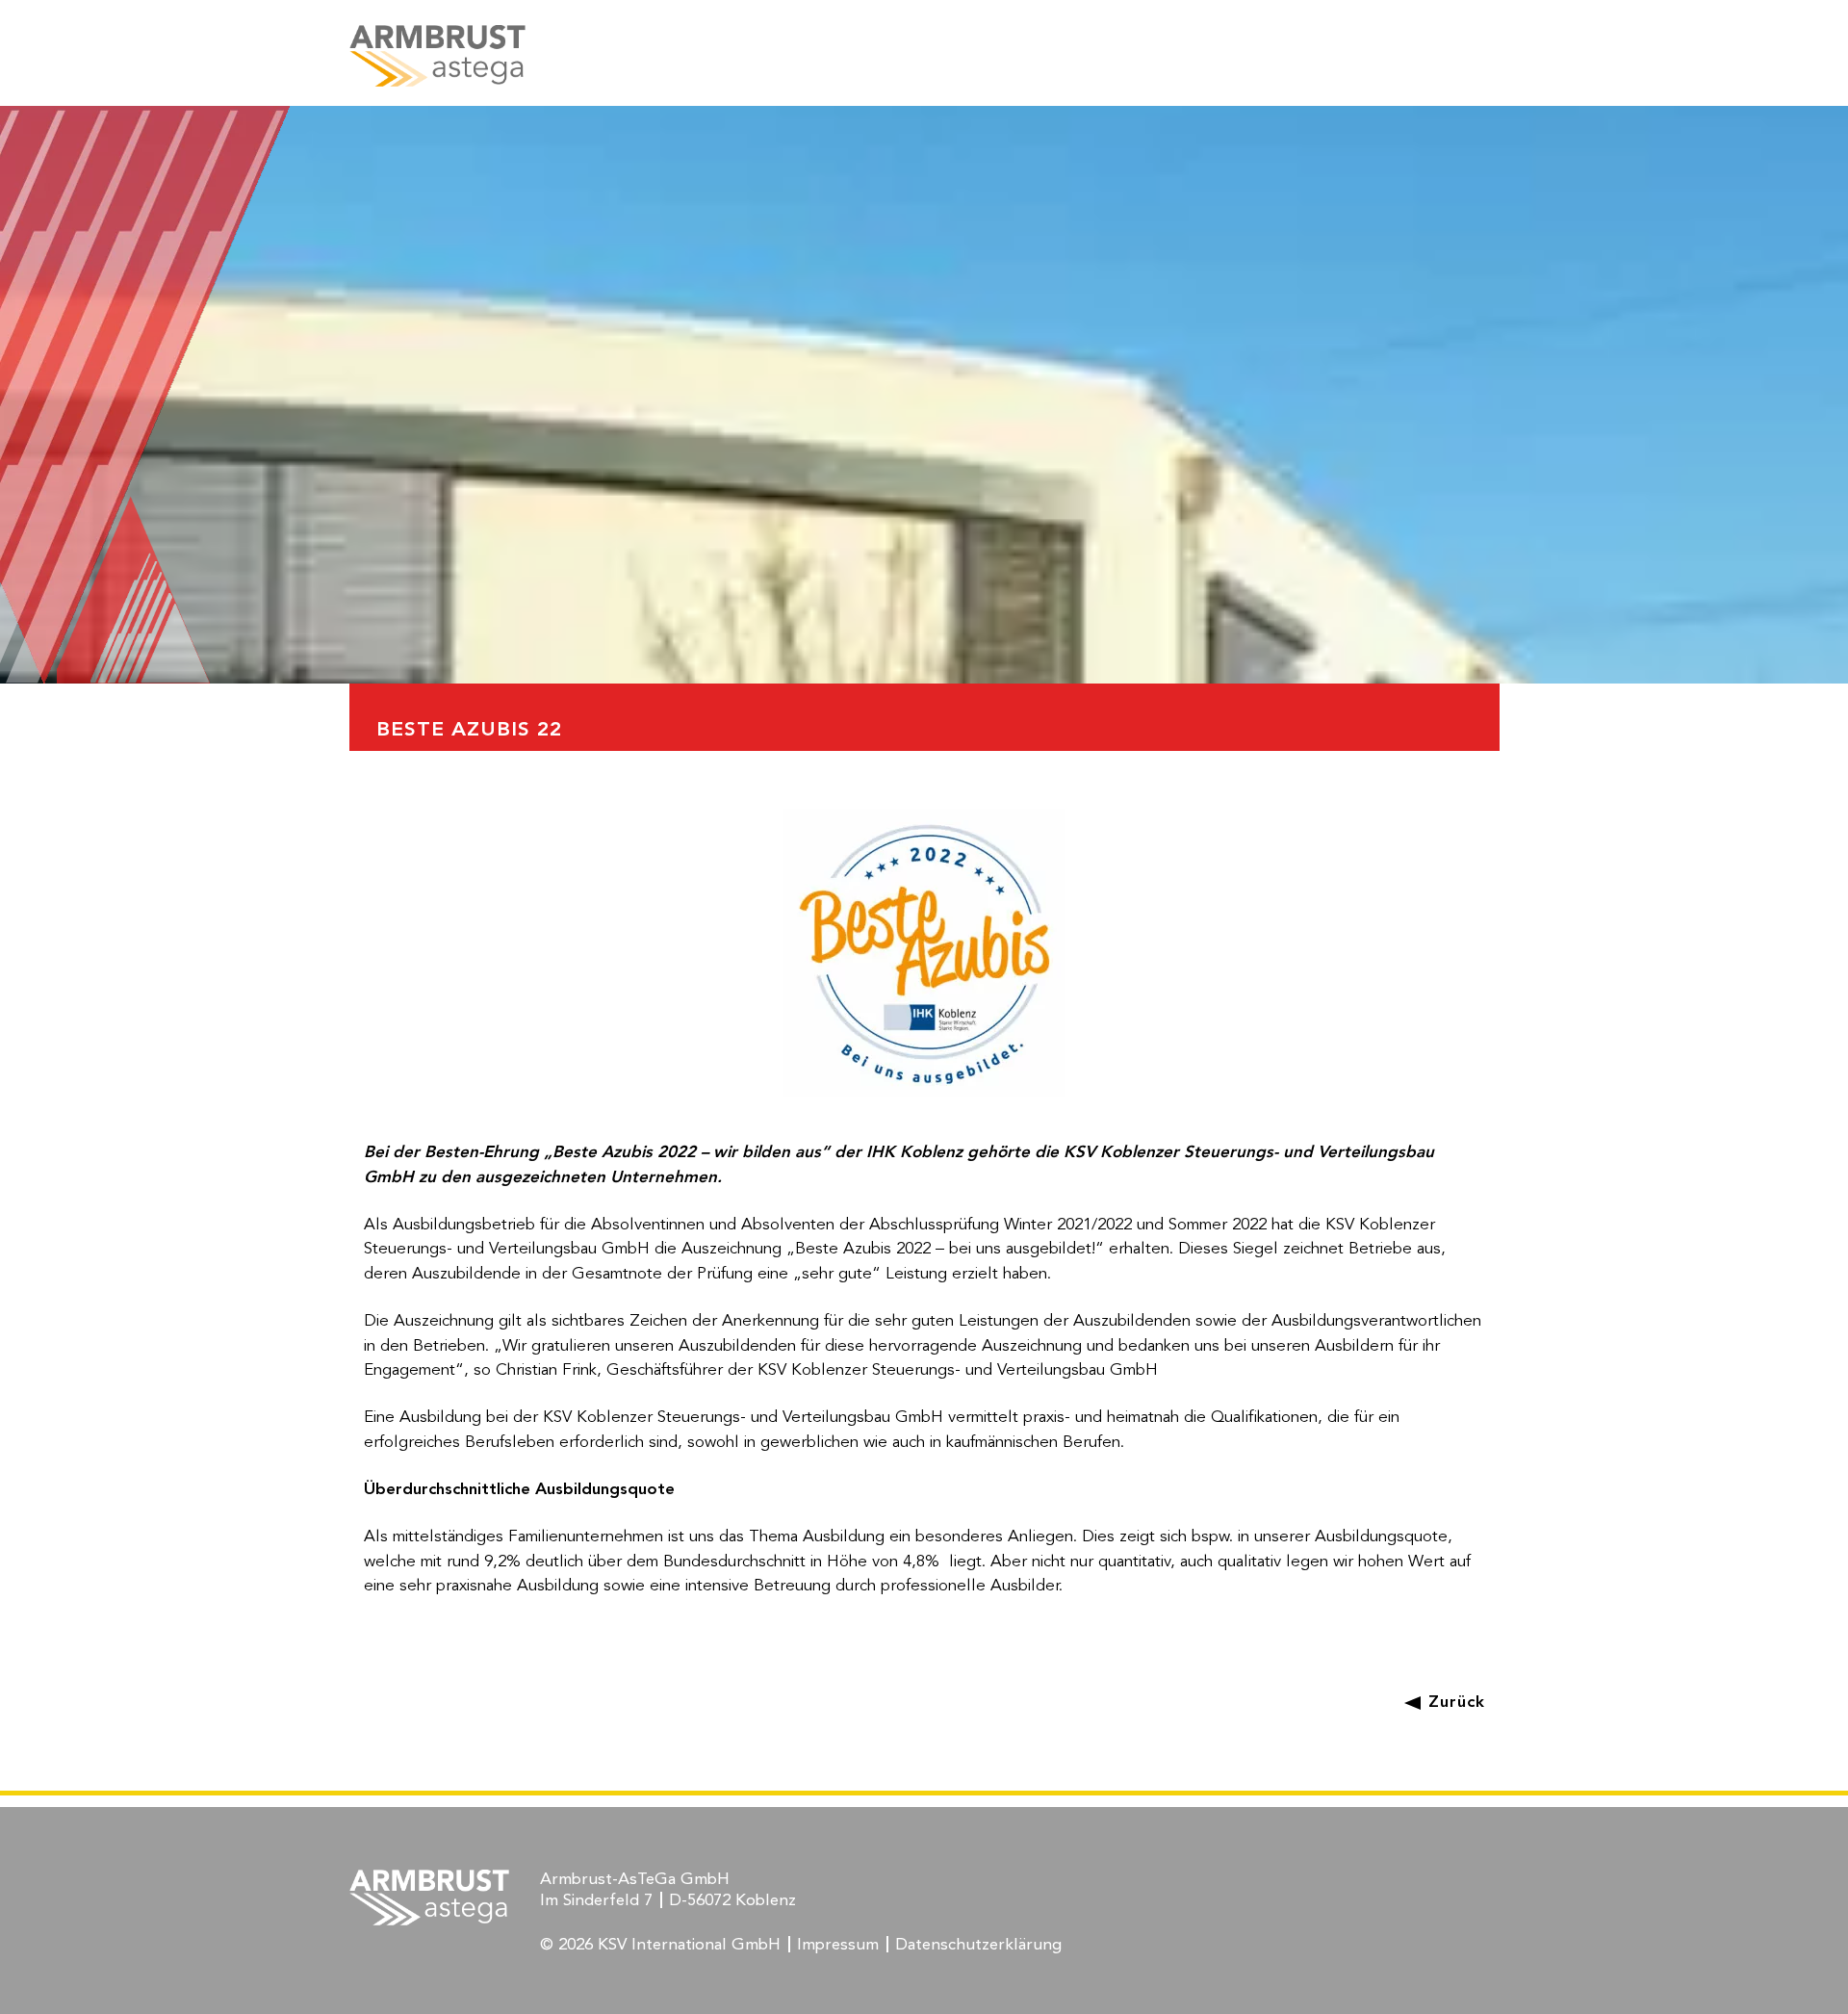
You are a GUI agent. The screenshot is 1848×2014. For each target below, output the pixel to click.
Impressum (838, 1945)
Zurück (1456, 1703)
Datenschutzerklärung (978, 1945)
